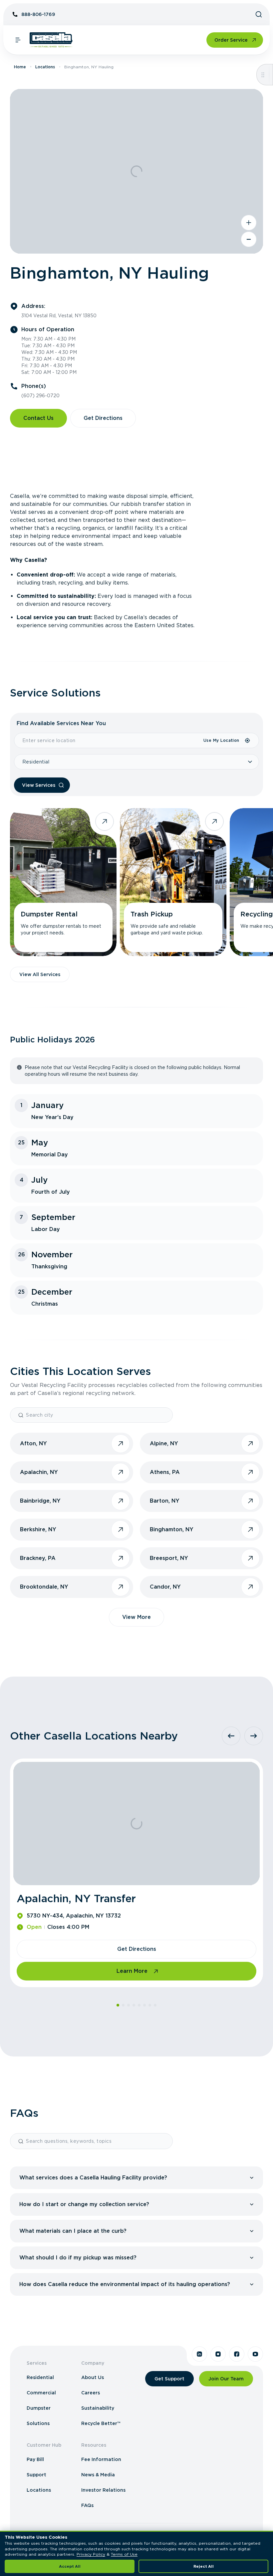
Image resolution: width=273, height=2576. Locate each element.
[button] (138, 2178)
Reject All (204, 2566)
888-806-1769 (38, 14)
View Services (39, 785)
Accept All (70, 2566)
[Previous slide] (231, 1736)
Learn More (132, 1971)
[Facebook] (237, 2354)
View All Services (40, 974)
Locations (45, 67)
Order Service (231, 40)
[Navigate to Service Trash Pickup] (173, 882)
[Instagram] (218, 2354)
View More (136, 1617)
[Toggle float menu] (263, 75)
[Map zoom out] (249, 239)
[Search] (259, 14)
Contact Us (38, 418)
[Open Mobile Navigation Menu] (18, 40)
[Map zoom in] (249, 223)
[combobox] (109, 740)
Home (20, 67)
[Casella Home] (51, 40)
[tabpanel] (136, 561)
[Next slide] (254, 1736)
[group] (136, 2178)
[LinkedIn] (199, 2354)
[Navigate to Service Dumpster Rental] (63, 882)
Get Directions (103, 418)
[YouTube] (255, 2354)
